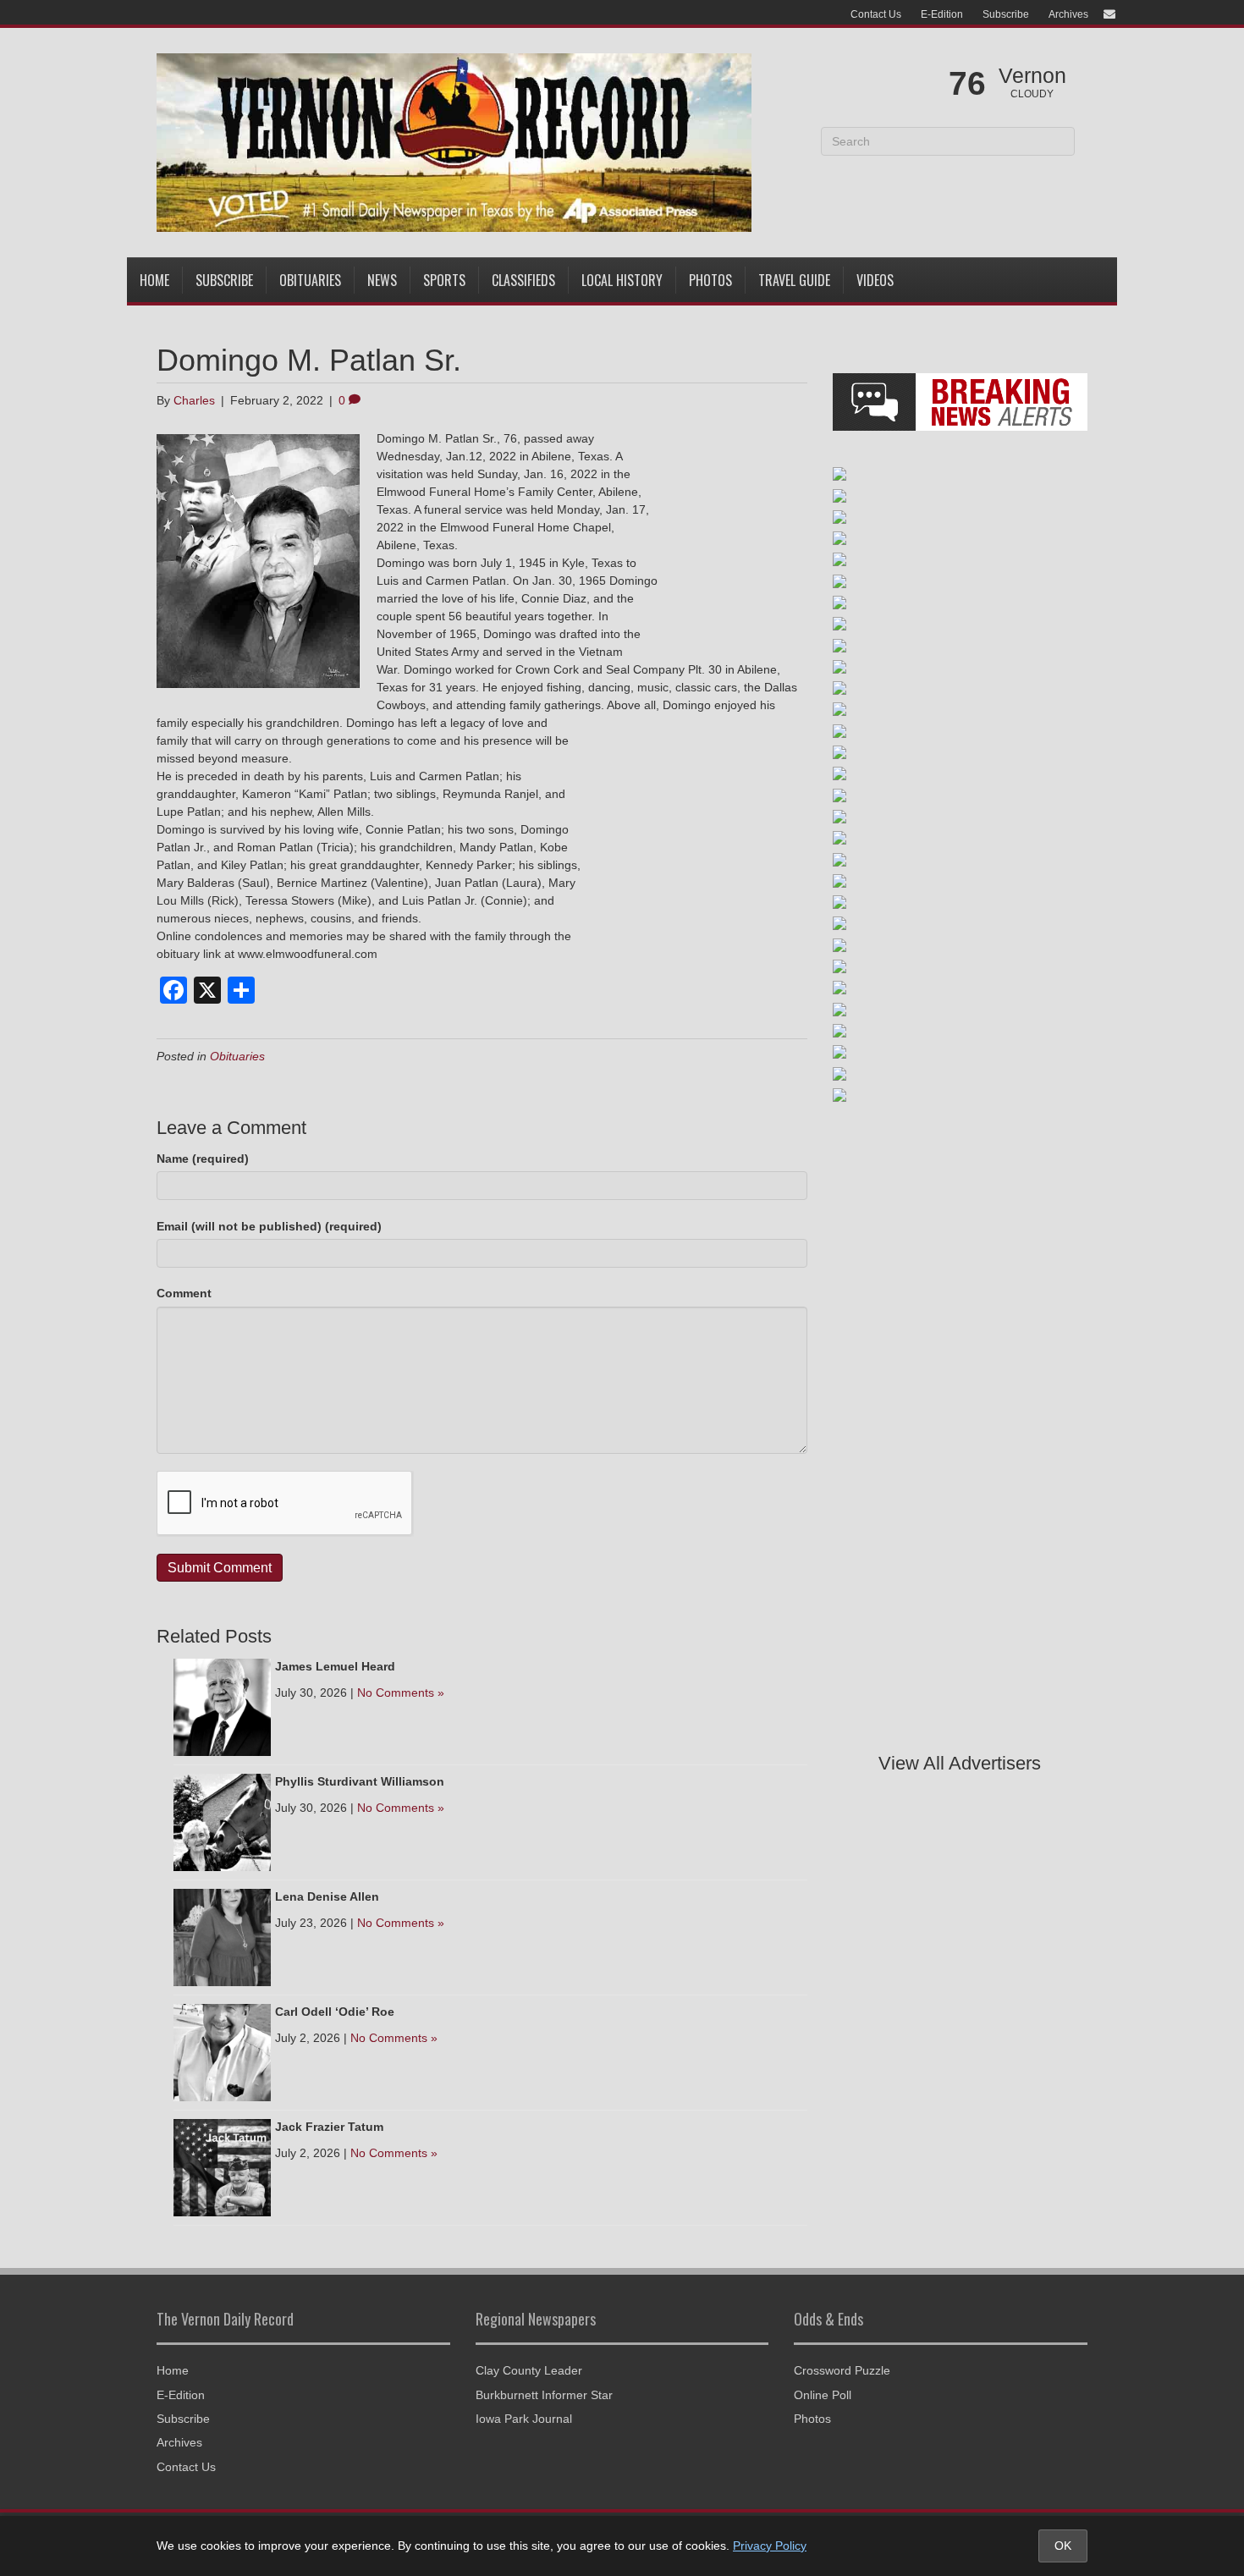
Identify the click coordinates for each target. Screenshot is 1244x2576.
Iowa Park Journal (524, 2419)
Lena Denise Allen (327, 1896)
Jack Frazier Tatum (329, 2127)
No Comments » (401, 1693)
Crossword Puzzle (842, 2370)
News (382, 280)
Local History (622, 280)
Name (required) (203, 1159)
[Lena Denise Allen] (222, 1936)
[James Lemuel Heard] (222, 1706)
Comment (184, 1293)
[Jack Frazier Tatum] (222, 2166)
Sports (444, 280)
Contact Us (876, 14)
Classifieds (523, 280)
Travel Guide (794, 280)
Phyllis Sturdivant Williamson (360, 1781)
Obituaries (310, 280)
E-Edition (942, 14)
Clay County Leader (529, 2370)
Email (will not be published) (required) (269, 1226)
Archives (1068, 14)
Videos (875, 280)
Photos (710, 280)
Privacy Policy (770, 2546)
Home (154, 280)
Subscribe (1006, 14)
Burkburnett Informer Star (544, 2395)
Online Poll (823, 2395)
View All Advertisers (960, 1763)
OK (1063, 2546)
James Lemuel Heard (335, 1666)
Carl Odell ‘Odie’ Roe (335, 2012)
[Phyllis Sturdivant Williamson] (222, 1821)
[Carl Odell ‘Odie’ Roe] (222, 2051)
